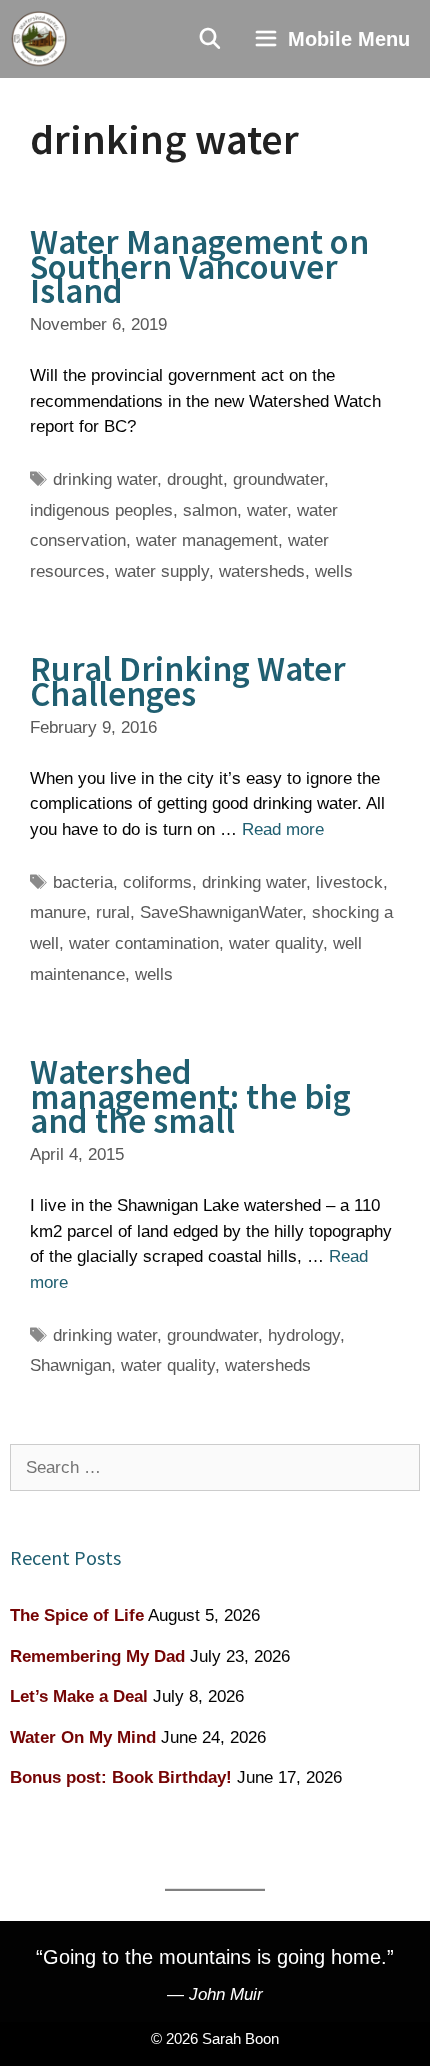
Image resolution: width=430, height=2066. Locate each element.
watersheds (262, 571)
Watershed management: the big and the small (190, 1096)
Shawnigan (70, 1365)
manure (58, 912)
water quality (276, 943)
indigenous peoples (101, 510)
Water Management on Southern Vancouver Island (199, 266)
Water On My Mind (83, 1737)
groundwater (278, 479)
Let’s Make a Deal (79, 1696)
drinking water (105, 479)
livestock (349, 882)
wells (334, 571)
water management (207, 540)
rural (113, 912)
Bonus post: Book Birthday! (121, 1777)
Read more (283, 829)
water (267, 510)
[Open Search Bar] (211, 39)
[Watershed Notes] (39, 39)
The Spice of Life (77, 1615)
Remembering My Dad (97, 1656)
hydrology (304, 1335)
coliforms (157, 882)
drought (195, 479)
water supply (162, 571)
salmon (210, 510)
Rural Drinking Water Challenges (188, 681)
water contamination (144, 943)
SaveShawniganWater (221, 912)
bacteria (83, 882)
